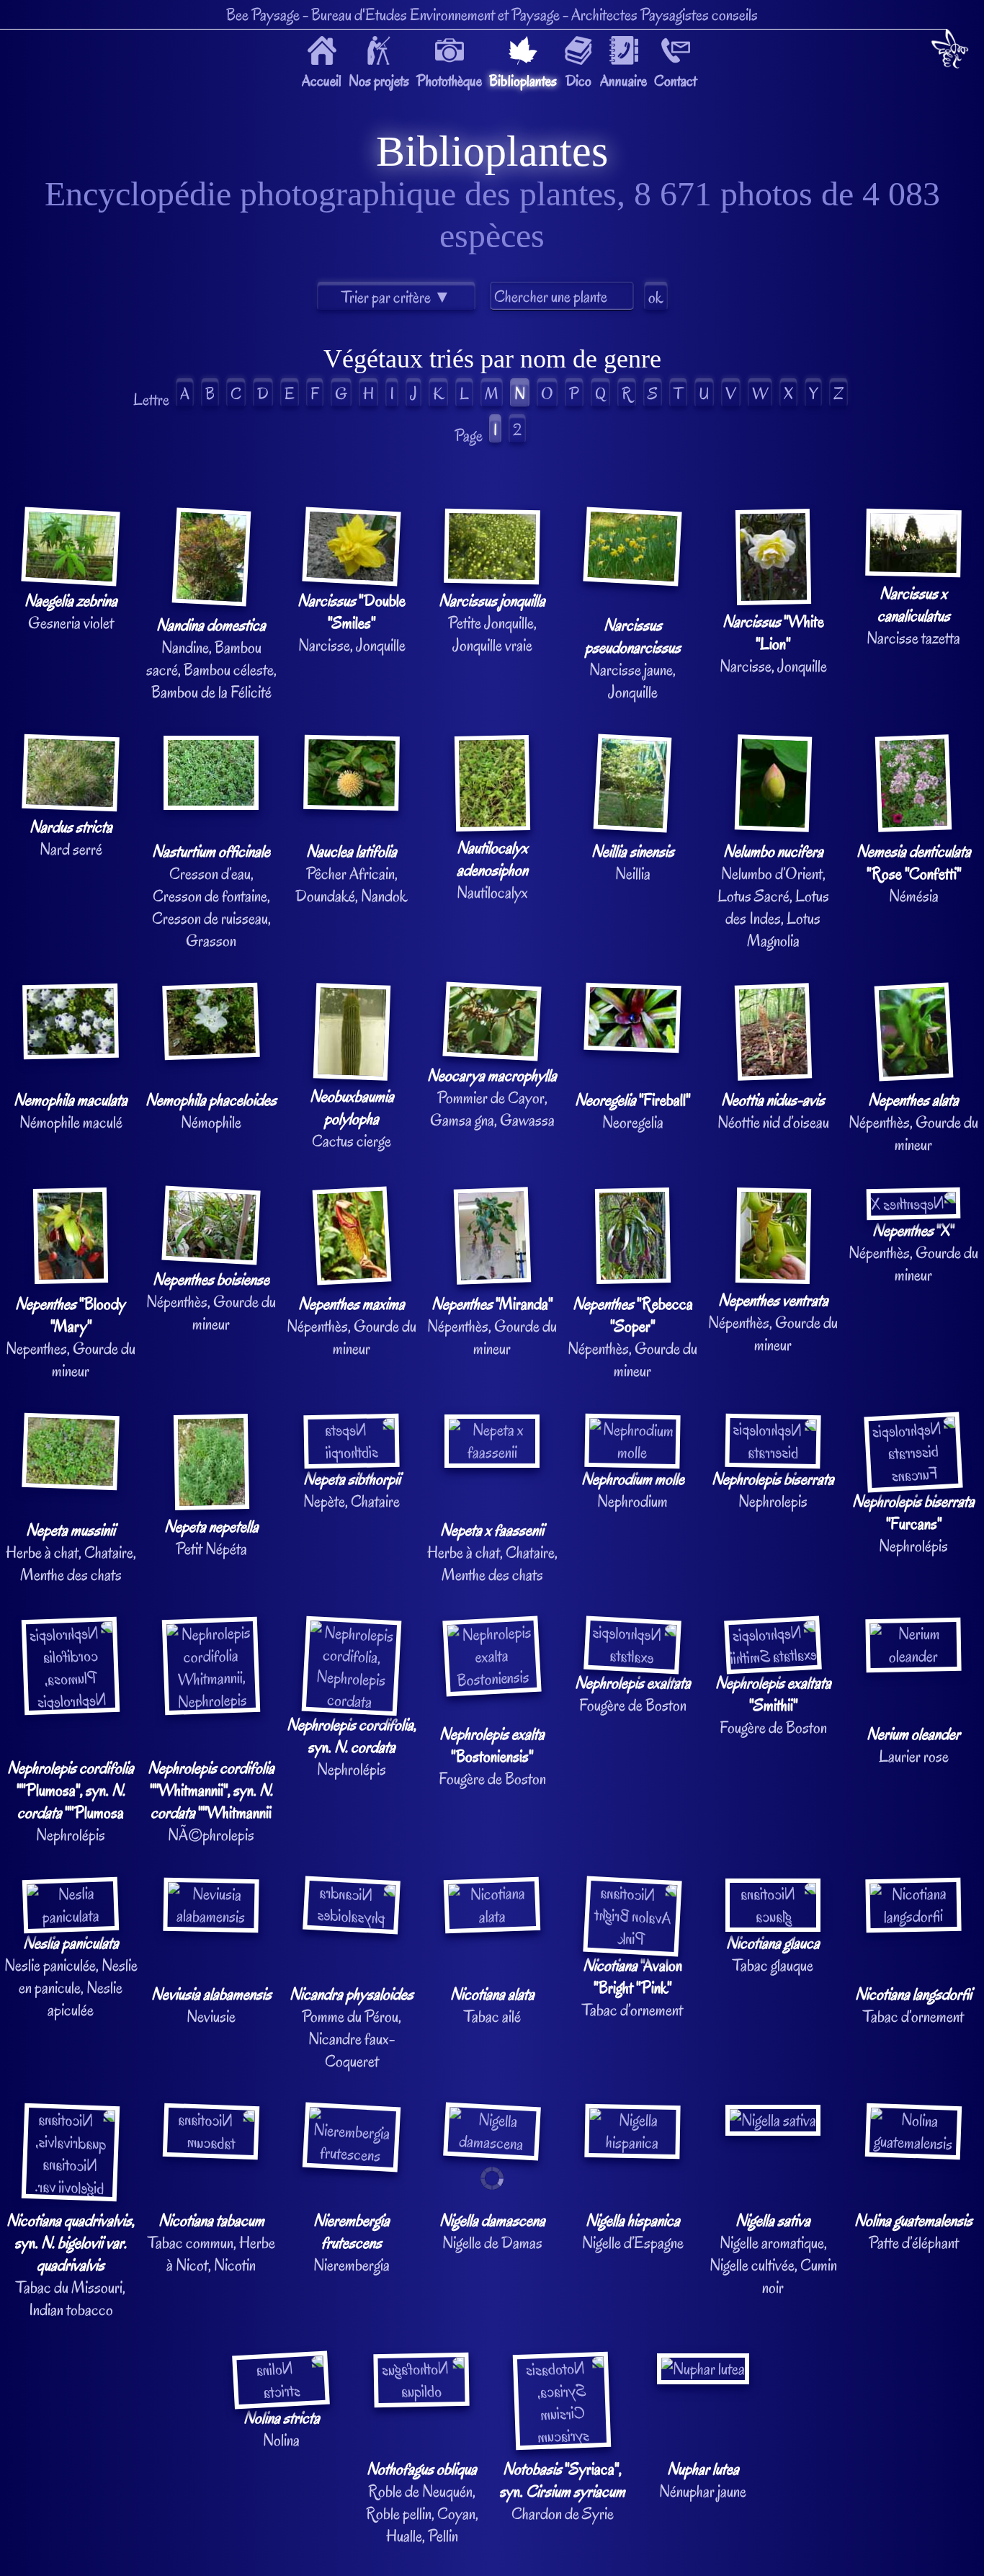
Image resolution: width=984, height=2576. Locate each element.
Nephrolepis (773, 1490)
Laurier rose (913, 1745)
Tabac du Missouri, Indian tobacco (71, 2265)
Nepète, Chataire (352, 1490)
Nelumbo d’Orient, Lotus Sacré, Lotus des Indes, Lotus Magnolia (773, 896)
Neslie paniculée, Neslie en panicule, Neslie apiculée (71, 1976)
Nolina (282, 2429)
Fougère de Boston (492, 1756)
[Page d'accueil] (950, 52)
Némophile (211, 1111)
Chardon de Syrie (563, 2491)
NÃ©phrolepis (211, 1801)
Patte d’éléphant (913, 2232)
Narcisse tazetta (913, 616)
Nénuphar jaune (703, 2480)
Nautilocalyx (492, 870)
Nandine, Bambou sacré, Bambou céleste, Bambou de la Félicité (211, 659)
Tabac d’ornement (632, 1988)
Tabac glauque (773, 1954)
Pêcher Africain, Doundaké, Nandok (352, 874)
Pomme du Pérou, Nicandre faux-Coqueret (352, 2028)
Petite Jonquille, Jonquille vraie (492, 623)
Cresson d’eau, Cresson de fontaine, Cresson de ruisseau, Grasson (211, 896)
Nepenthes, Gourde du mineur (71, 1337)
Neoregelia (632, 1111)
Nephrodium (633, 1490)
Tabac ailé (492, 2005)
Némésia (914, 874)
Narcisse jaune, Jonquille (633, 659)
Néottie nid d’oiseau (773, 1111)
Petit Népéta (211, 1538)
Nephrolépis (913, 1524)
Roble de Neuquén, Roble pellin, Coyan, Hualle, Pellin (422, 2503)
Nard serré (71, 838)
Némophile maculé (71, 1111)
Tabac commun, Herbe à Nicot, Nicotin (211, 2243)
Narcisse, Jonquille (352, 623)
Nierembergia (352, 2243)
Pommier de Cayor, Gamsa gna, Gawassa (492, 1098)
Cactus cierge (352, 1119)
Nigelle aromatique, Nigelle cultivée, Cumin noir (773, 2254)
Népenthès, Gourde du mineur (913, 1122)
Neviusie (211, 2005)
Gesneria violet (71, 612)
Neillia (633, 863)
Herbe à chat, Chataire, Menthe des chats (71, 1552)
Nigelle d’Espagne (633, 2232)
